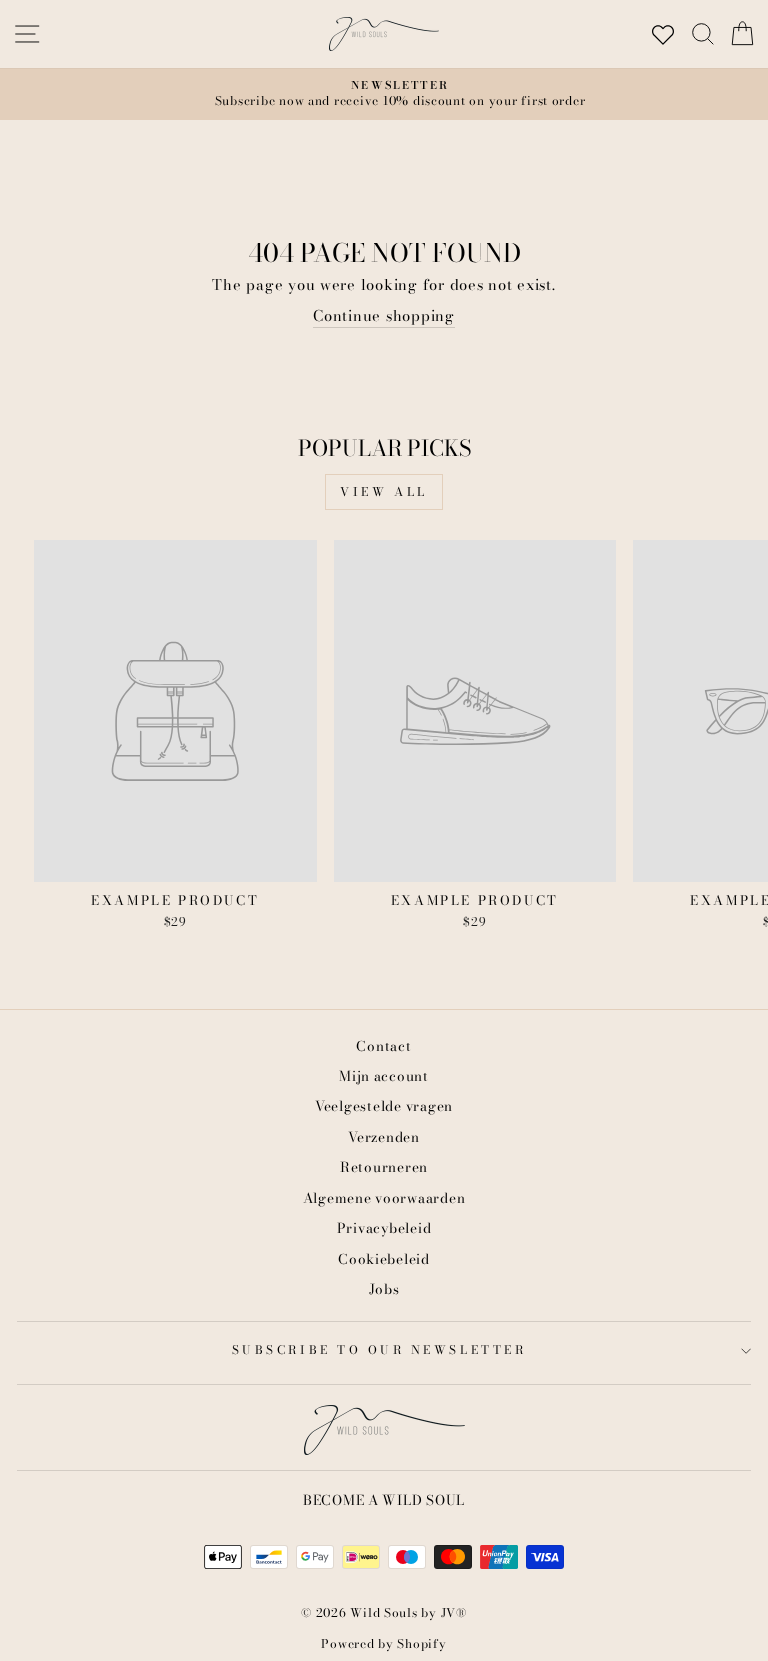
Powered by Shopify (383, 1643)
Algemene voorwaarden (384, 1198)
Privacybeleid (384, 1228)
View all (384, 491)
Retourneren (384, 1167)
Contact (383, 1046)
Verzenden (384, 1137)
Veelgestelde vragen (384, 1106)
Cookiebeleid (384, 1259)
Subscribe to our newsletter (379, 1350)
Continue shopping (384, 316)
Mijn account (384, 1076)
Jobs (384, 1289)
